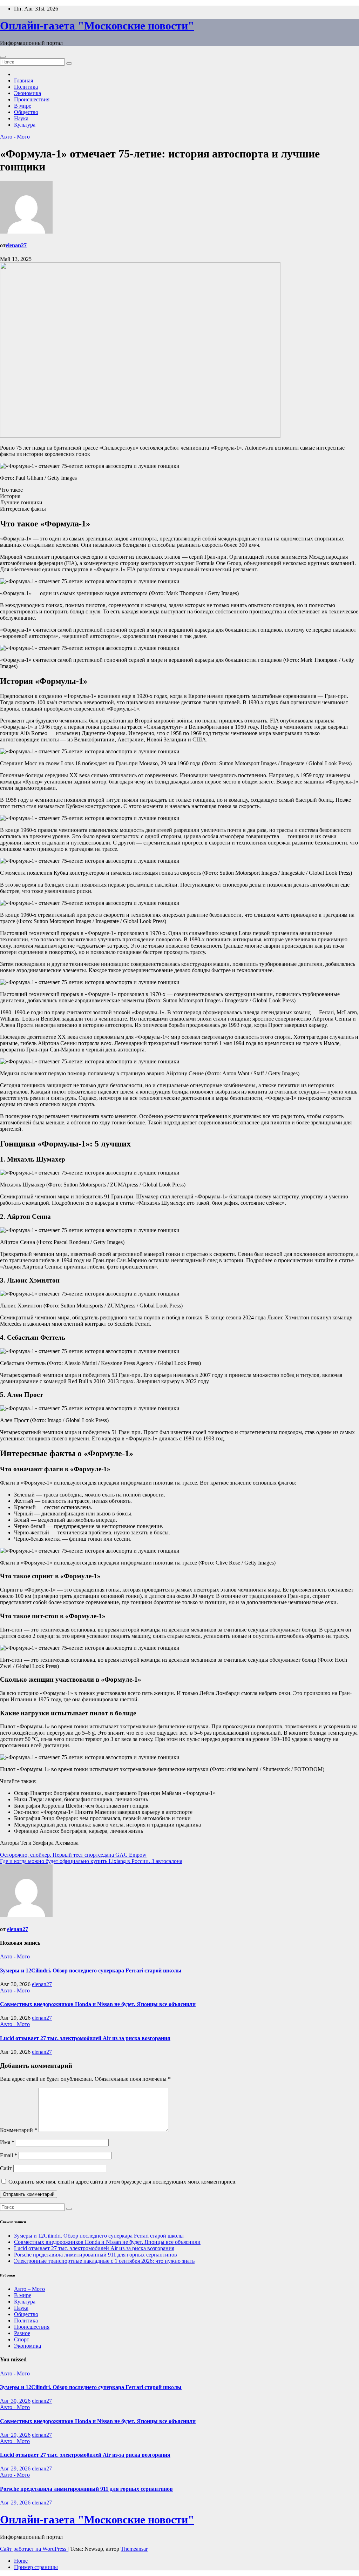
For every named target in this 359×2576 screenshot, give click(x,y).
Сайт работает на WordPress (34, 2549)
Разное (22, 2333)
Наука (21, 118)
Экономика (28, 93)
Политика (26, 87)
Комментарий (19, 2130)
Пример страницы (36, 2567)
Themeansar (134, 2549)
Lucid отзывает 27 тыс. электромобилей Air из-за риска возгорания (85, 2038)
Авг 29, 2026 (15, 2435)
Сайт (6, 2168)
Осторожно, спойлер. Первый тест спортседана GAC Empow (73, 1855)
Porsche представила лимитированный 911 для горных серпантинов (96, 2255)
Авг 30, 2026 (15, 2401)
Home (21, 2561)
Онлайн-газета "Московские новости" (97, 26)
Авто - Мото (15, 137)
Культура (25, 125)
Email (9, 2155)
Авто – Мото (29, 2289)
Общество (26, 112)
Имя (7, 2142)
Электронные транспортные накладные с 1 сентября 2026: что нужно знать (104, 2261)
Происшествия (32, 99)
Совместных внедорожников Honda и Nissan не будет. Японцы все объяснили (98, 2004)
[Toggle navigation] (3, 57)
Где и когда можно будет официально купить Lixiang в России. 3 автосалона (91, 1861)
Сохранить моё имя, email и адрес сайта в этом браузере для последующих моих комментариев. (123, 2182)
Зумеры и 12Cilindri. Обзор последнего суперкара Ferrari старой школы (91, 1970)
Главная (23, 80)
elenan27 (16, 245)
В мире (23, 106)
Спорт (22, 2339)
